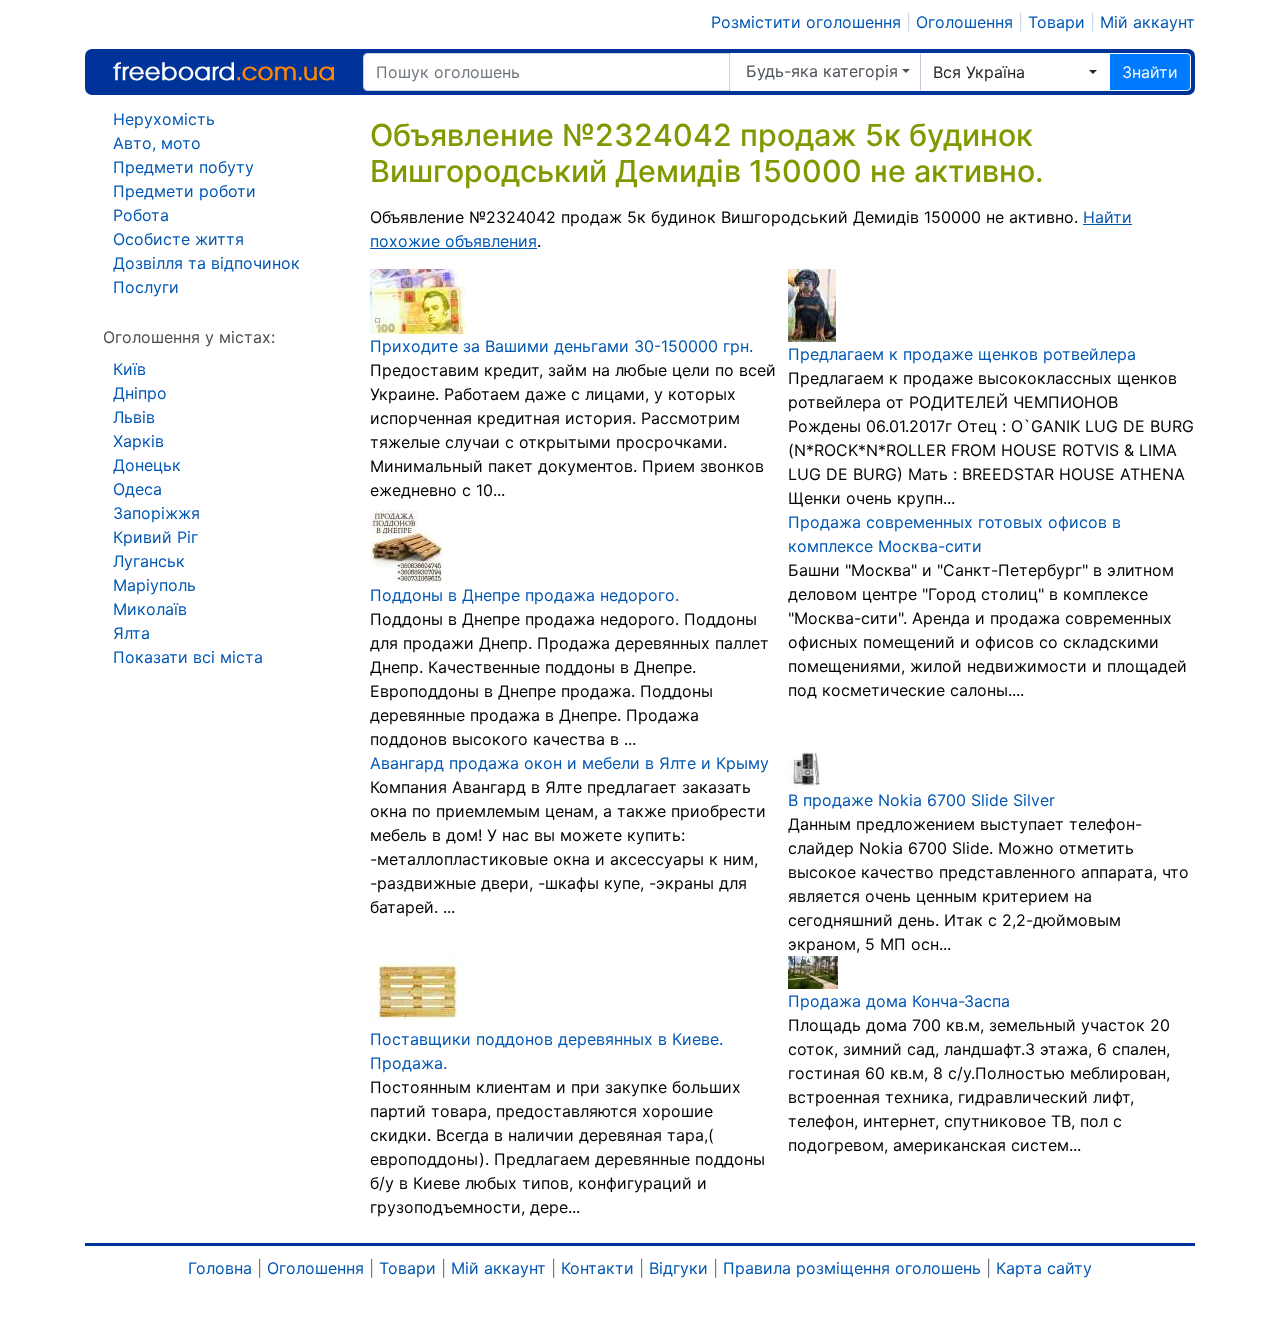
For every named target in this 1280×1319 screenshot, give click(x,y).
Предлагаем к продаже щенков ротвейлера (962, 354)
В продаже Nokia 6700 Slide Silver (921, 800)
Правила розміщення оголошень (852, 1268)
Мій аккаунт (1147, 22)
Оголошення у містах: (189, 337)
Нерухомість (164, 119)
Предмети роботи (184, 191)
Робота (141, 215)
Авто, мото (157, 143)
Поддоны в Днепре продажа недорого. (524, 595)
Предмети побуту (183, 167)
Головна (220, 1268)
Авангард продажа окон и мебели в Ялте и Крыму (569, 763)
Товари (1056, 22)
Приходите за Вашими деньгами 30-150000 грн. (561, 346)
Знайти (1150, 72)
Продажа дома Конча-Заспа (899, 1001)
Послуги (146, 287)
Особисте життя (178, 239)
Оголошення (964, 22)
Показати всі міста (188, 657)
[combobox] (1015, 72)
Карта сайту (1044, 1268)
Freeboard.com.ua (223, 71)
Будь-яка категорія (822, 71)
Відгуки (678, 1268)
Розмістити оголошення (806, 22)
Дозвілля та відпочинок (206, 263)
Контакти (597, 1268)
